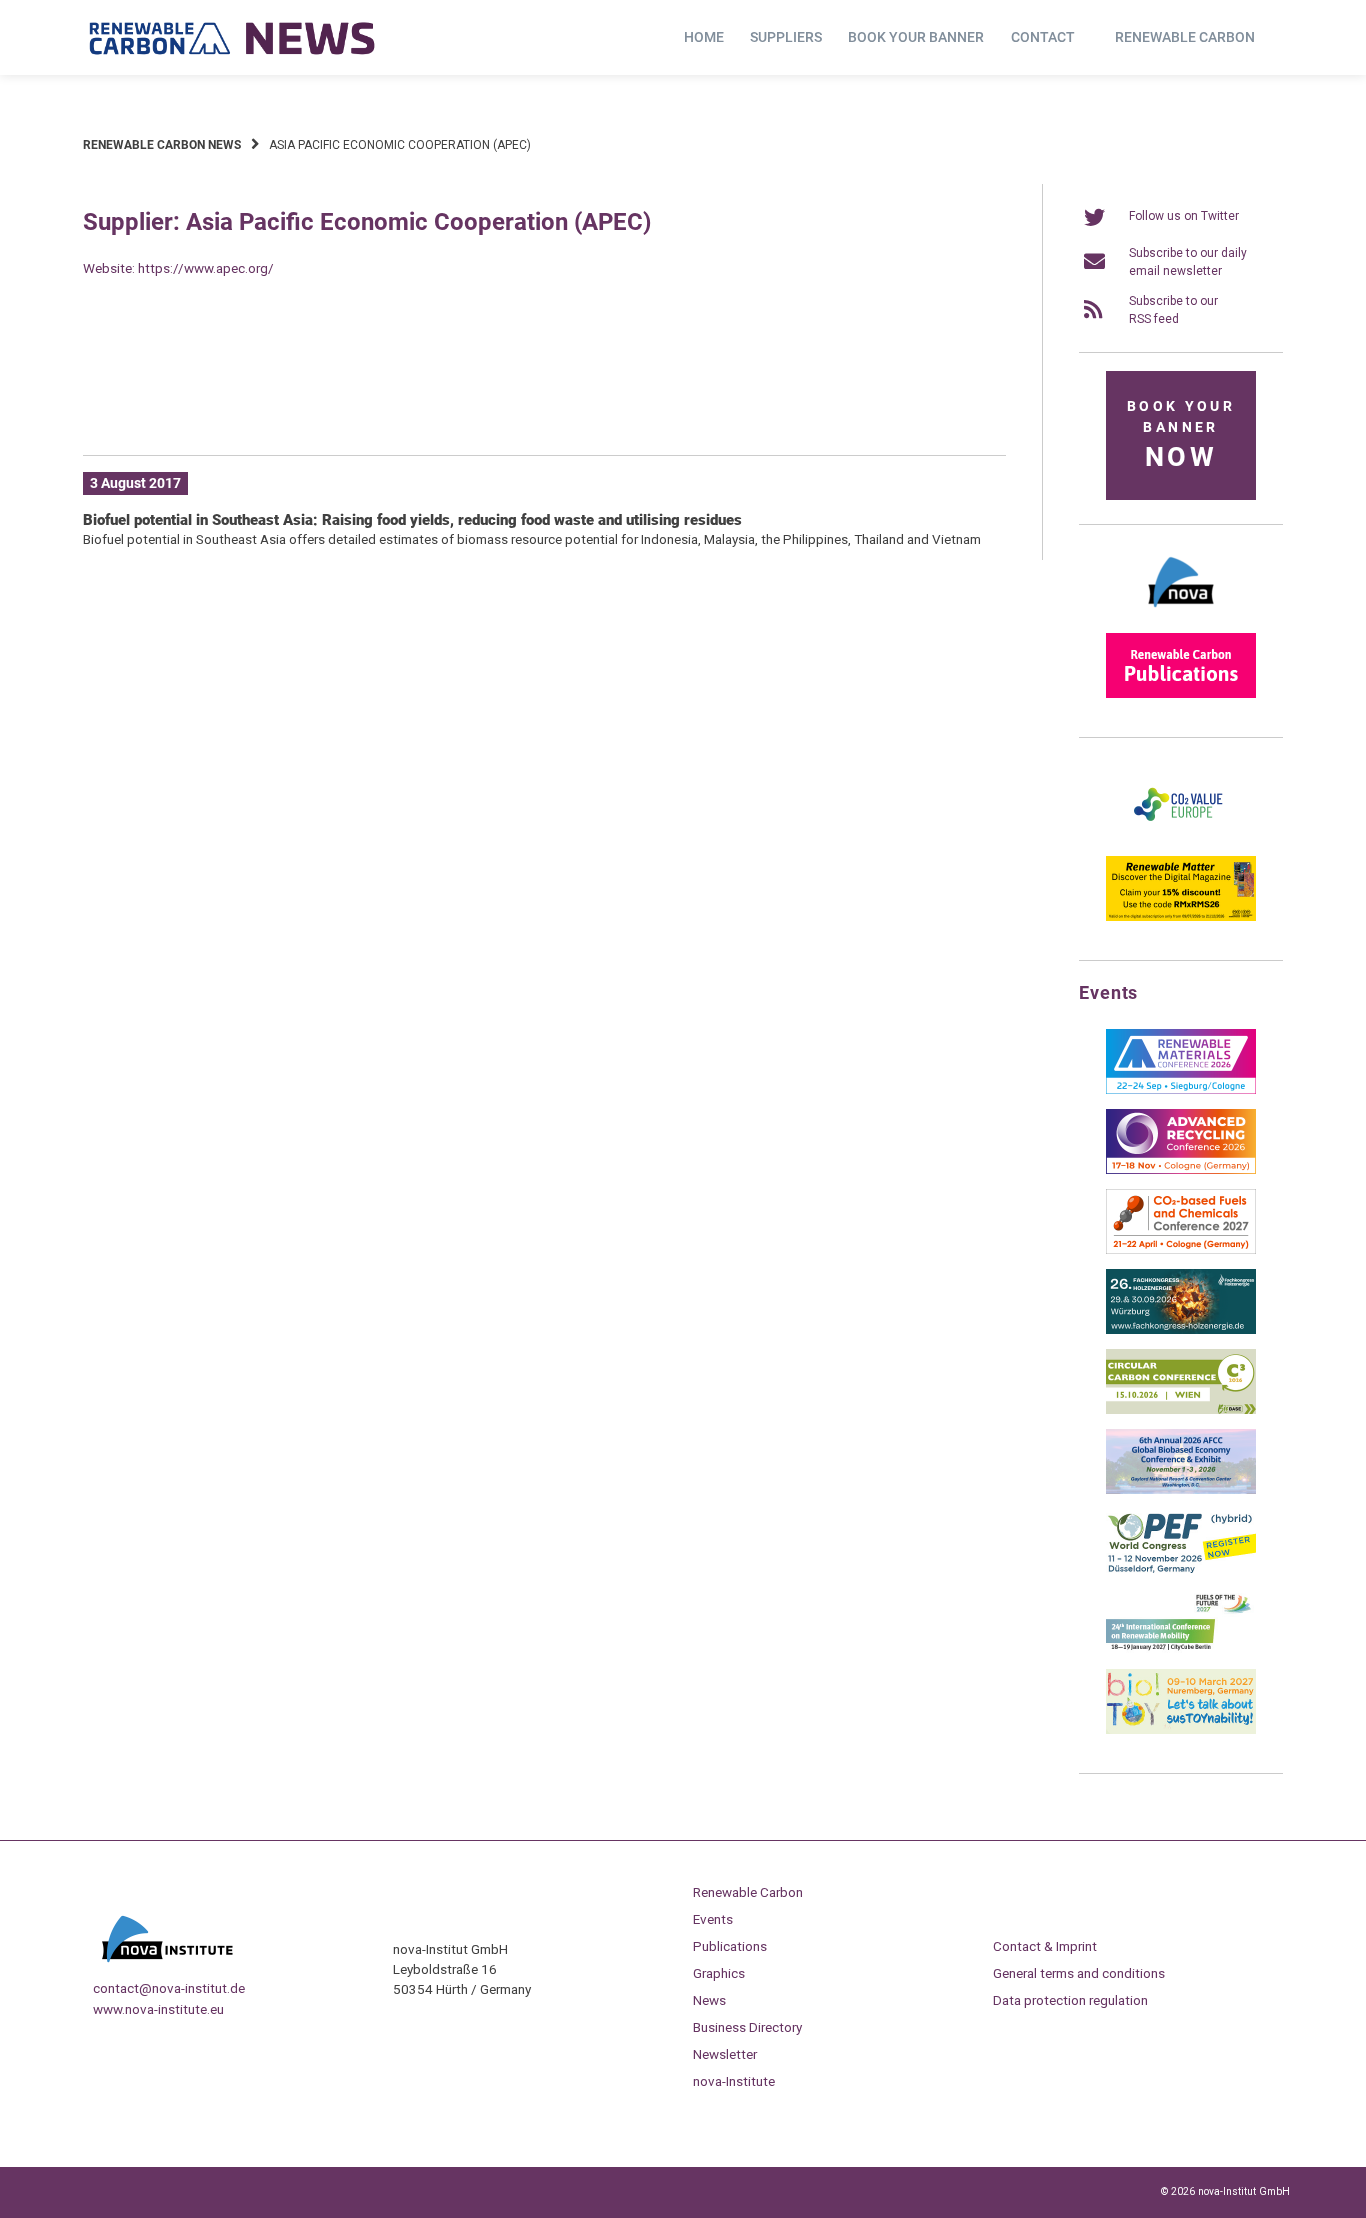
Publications (730, 1946)
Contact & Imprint (1045, 1946)
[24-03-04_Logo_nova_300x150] (1181, 614)
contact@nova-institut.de (169, 1988)
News (709, 2000)
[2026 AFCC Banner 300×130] (1181, 1490)
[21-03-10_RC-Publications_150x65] (1181, 694)
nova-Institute (734, 2081)
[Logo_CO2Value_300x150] (1181, 837)
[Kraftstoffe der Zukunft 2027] (1181, 1650)
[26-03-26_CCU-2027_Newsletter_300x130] (1181, 1250)
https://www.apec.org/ (206, 268)
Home (704, 37)
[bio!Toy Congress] (1181, 1730)
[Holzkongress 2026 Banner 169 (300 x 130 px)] (1181, 1330)
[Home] (233, 38)
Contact (1043, 37)
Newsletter (725, 2054)
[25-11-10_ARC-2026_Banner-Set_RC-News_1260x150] (544, 409)
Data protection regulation (1070, 2000)
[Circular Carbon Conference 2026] (1181, 1410)
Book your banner (916, 37)
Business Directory (747, 2027)
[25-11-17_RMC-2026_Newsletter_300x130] (1181, 1090)
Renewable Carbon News (162, 145)
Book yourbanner (1181, 435)
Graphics (719, 1973)
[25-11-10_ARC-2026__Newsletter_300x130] (1181, 1170)
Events (713, 1919)
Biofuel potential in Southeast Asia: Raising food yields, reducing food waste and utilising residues (412, 520)
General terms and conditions (1079, 1973)
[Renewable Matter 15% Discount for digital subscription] (1181, 917)
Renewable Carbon (1185, 37)
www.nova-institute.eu (158, 2009)
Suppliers (786, 37)
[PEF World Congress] (1181, 1570)
